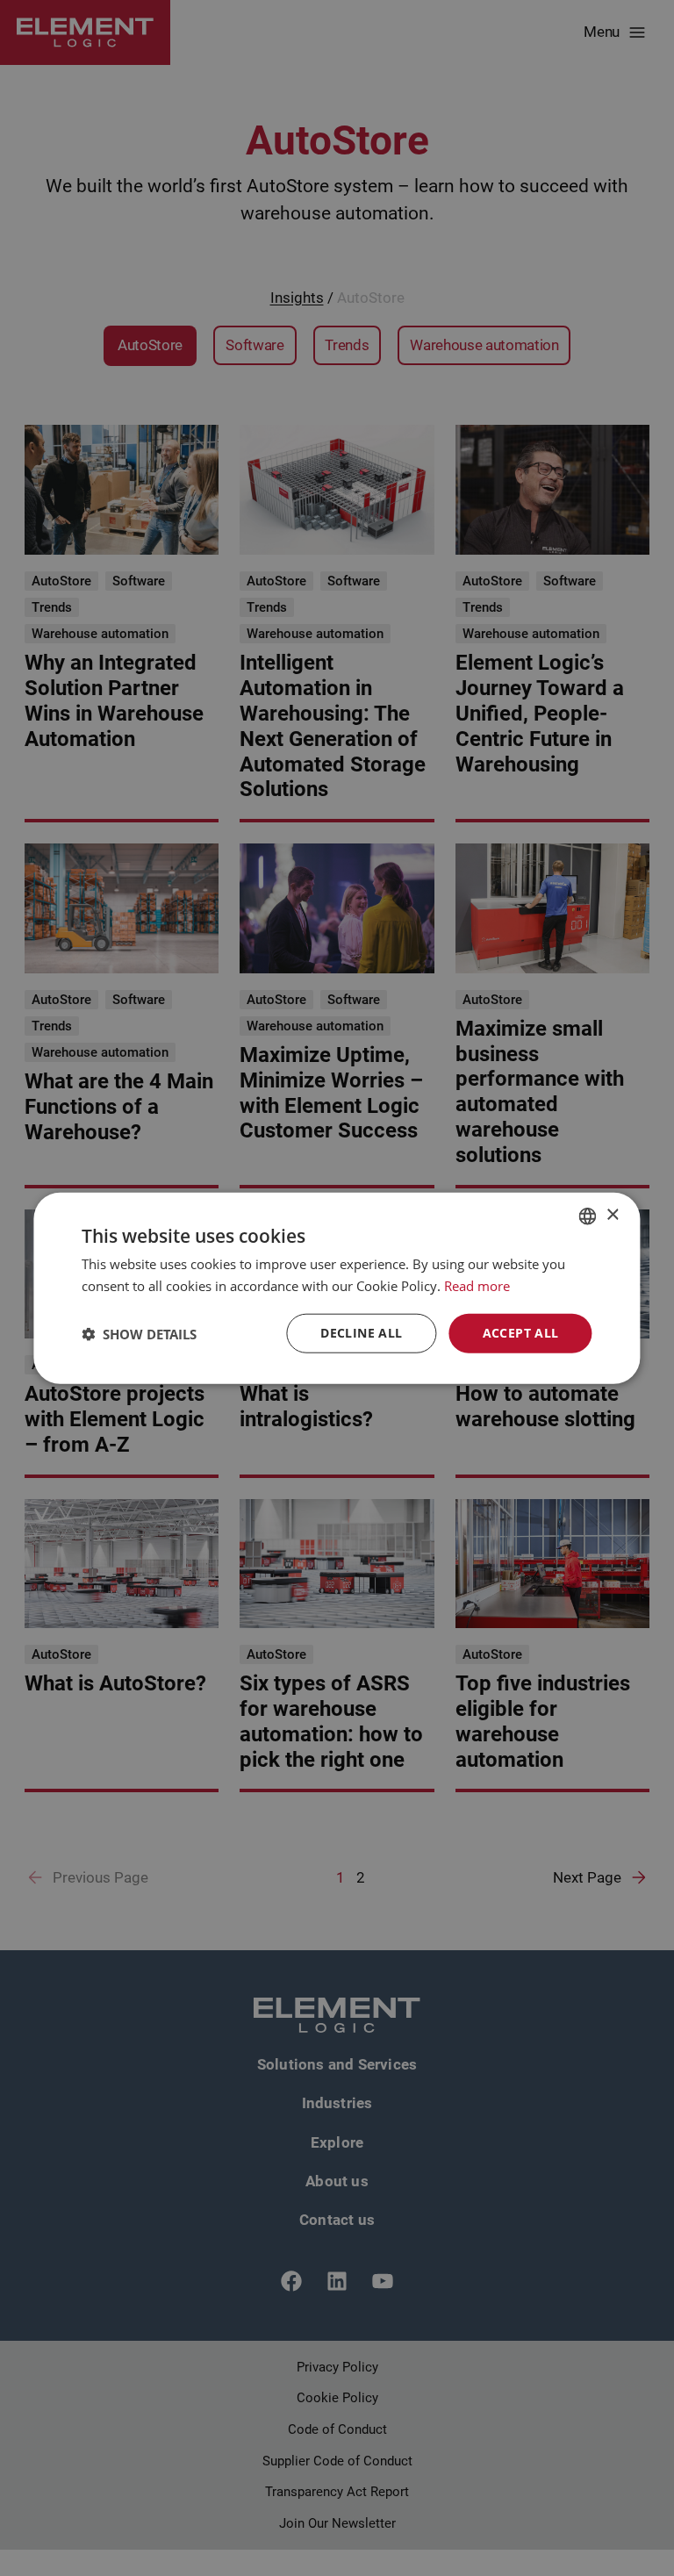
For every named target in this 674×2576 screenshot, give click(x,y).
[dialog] (337, 1288)
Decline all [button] (361, 1333)
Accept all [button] (521, 1333)
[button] (139, 1333)
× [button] (612, 1215)
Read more (477, 1285)
